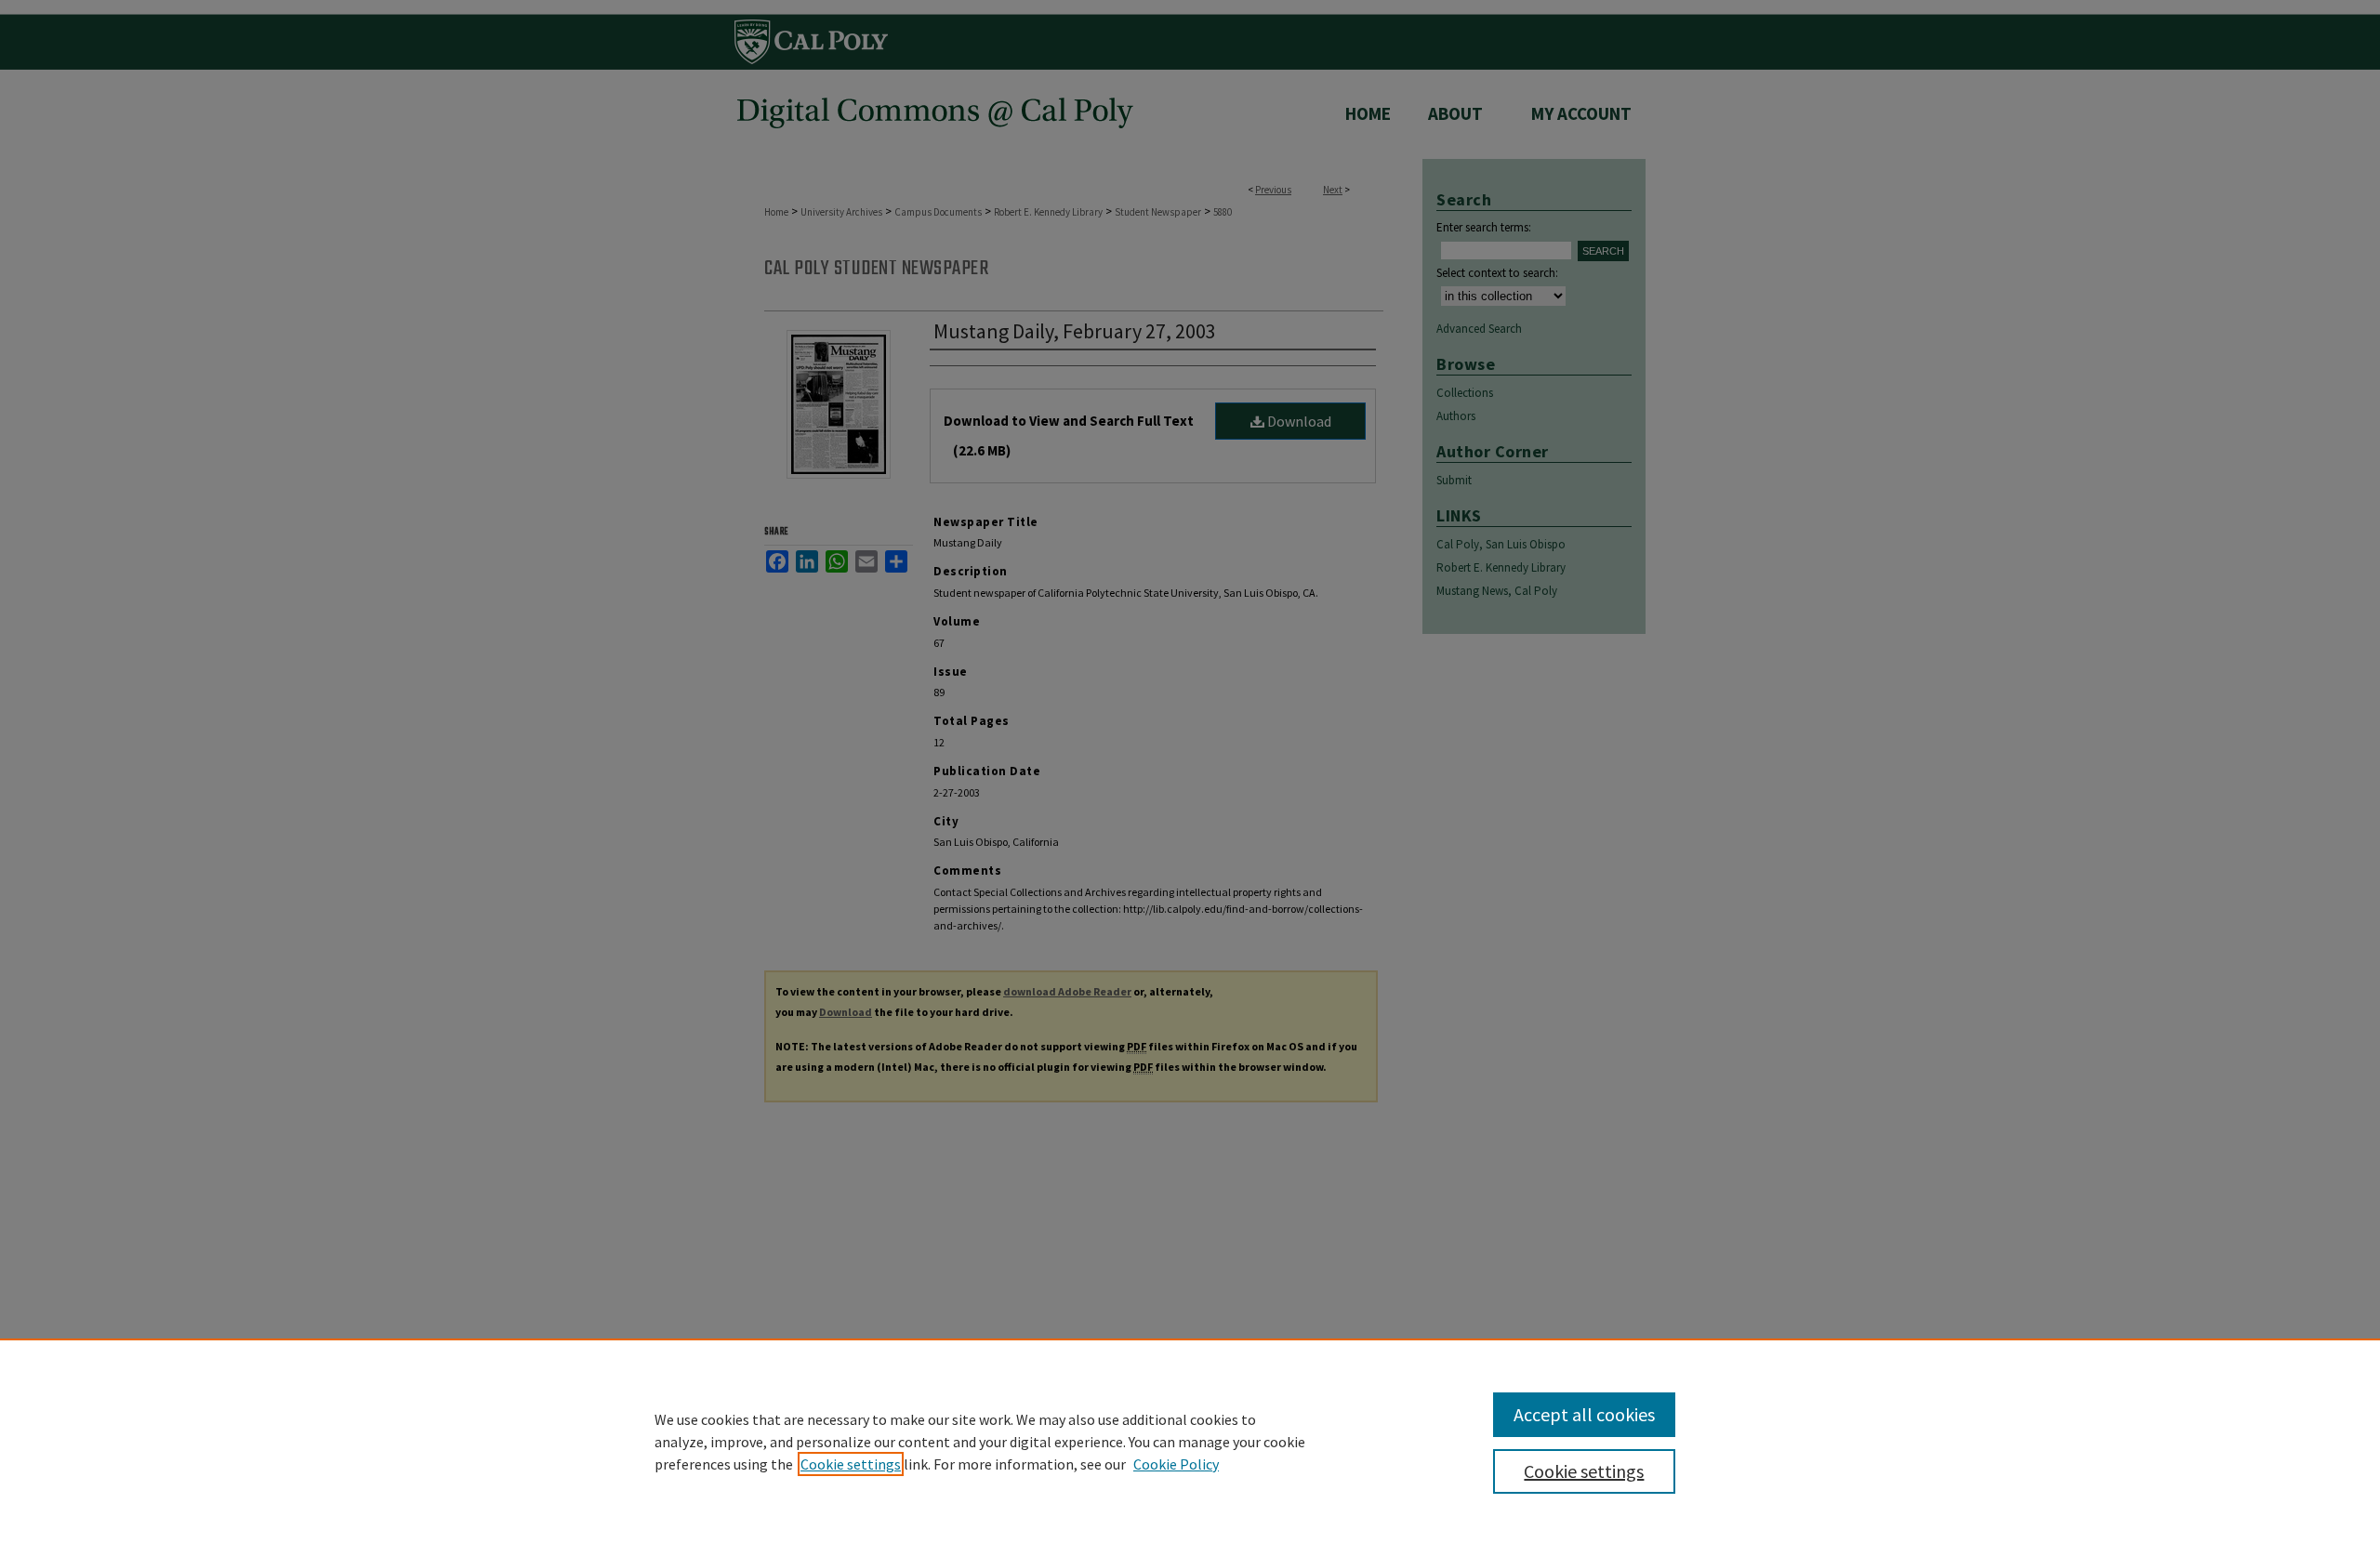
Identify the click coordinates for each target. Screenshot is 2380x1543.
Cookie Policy (1176, 1464)
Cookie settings (851, 1464)
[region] (1190, 1441)
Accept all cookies (1584, 1414)
